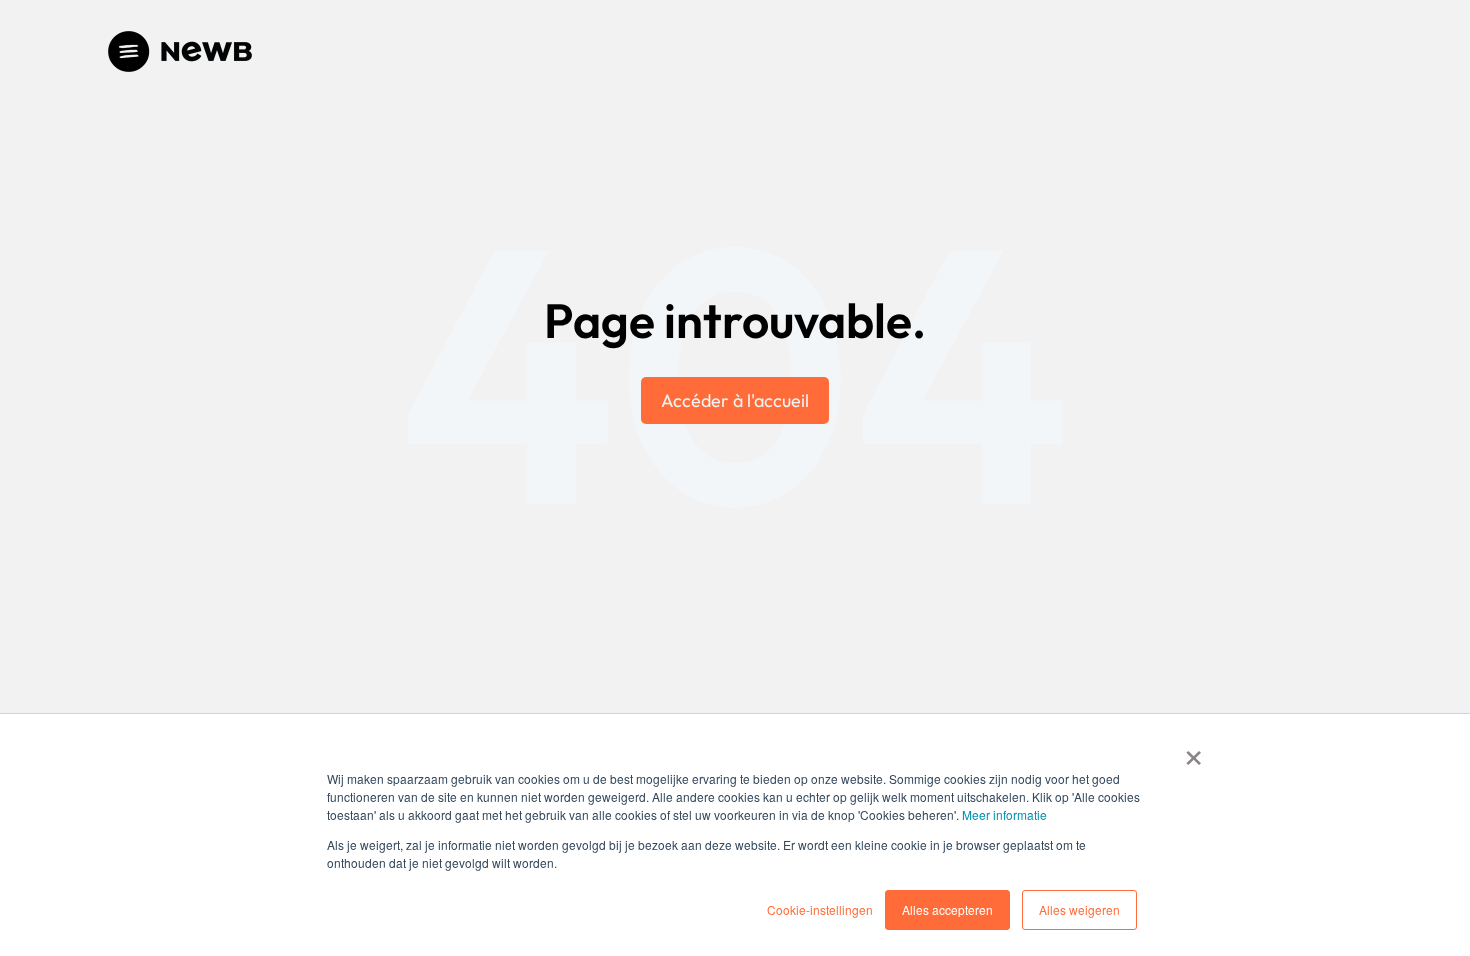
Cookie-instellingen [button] (820, 909)
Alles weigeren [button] (1079, 909)
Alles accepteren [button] (947, 909)
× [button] (1193, 751)
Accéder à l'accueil (735, 400)
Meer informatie (1004, 814)
